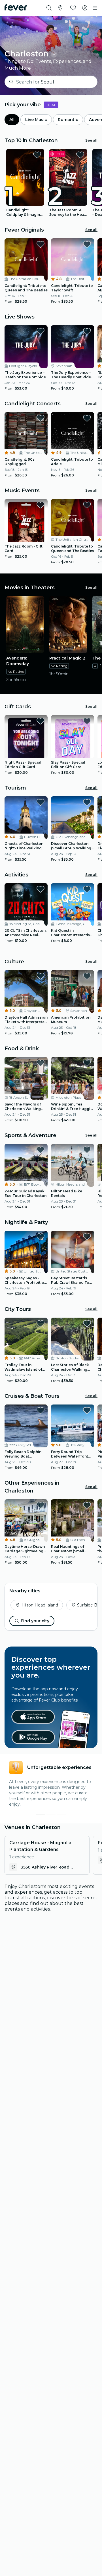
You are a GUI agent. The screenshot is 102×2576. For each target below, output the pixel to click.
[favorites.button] (37, 155)
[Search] (49, 8)
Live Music (36, 120)
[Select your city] (60, 8)
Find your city (35, 1621)
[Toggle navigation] (95, 8)
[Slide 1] (51, 1814)
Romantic (68, 120)
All (12, 120)
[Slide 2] (61, 1814)
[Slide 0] (41, 1814)
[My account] (85, 8)
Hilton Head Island (40, 1605)
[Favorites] (73, 8)
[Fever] (16, 7)
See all (91, 140)
